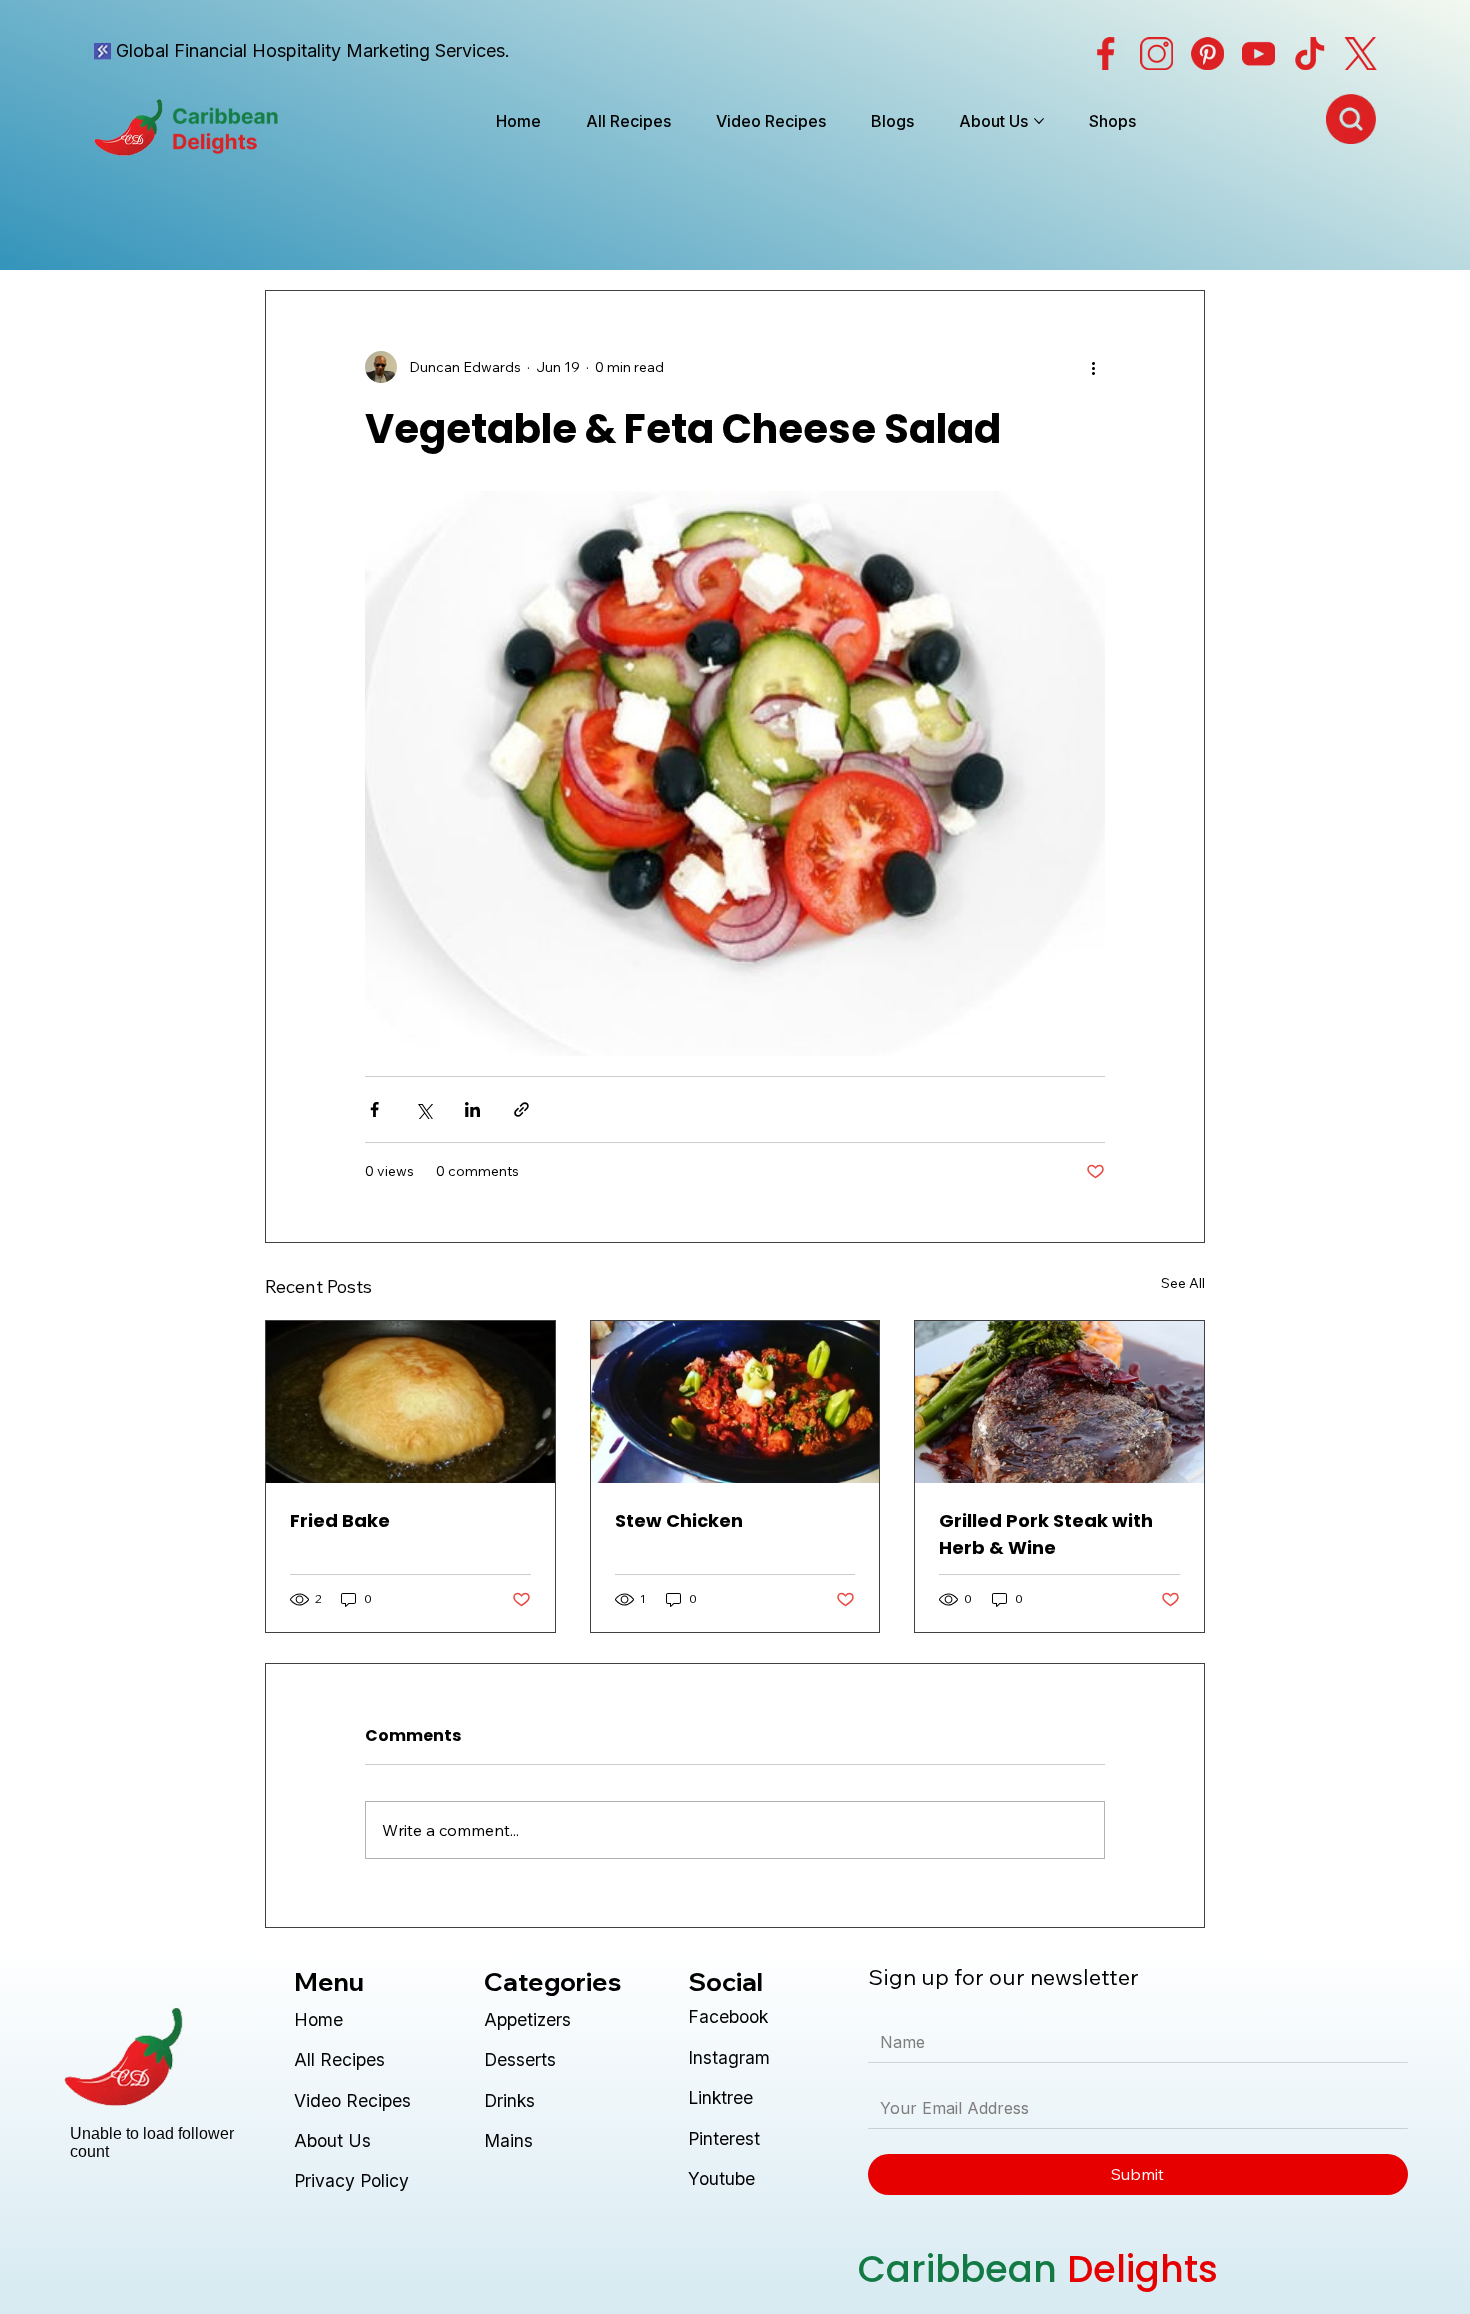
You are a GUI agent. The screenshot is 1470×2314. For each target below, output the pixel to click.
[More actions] (1093, 367)
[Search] (1351, 119)
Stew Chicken (679, 1520)
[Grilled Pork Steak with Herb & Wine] (1059, 1402)
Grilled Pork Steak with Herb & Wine (1046, 1534)
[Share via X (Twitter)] (423, 1109)
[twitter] (1360, 53)
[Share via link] (521, 1109)
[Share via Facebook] (374, 1109)
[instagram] (1156, 53)
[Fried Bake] (410, 1402)
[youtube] (1258, 53)
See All (1183, 1283)
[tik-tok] (1309, 53)
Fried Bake (340, 1520)
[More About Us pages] (1039, 121)
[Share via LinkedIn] (472, 1109)
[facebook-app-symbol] (1105, 53)
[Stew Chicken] (735, 1402)
